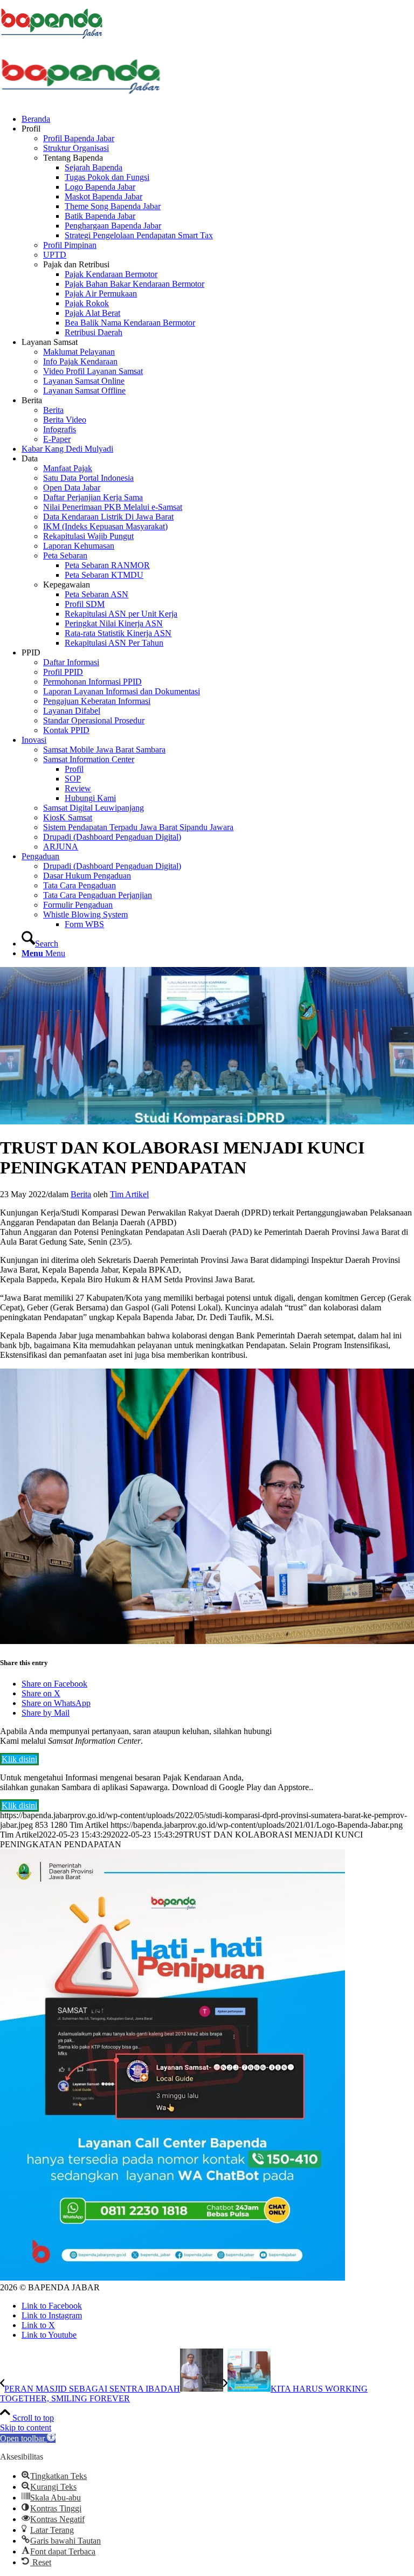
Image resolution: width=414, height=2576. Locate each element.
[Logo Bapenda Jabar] (81, 101)
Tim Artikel (129, 1194)
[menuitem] (218, 119)
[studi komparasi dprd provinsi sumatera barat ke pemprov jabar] (207, 1121)
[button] (28, 2438)
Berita (81, 1194)
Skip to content (26, 2427)
